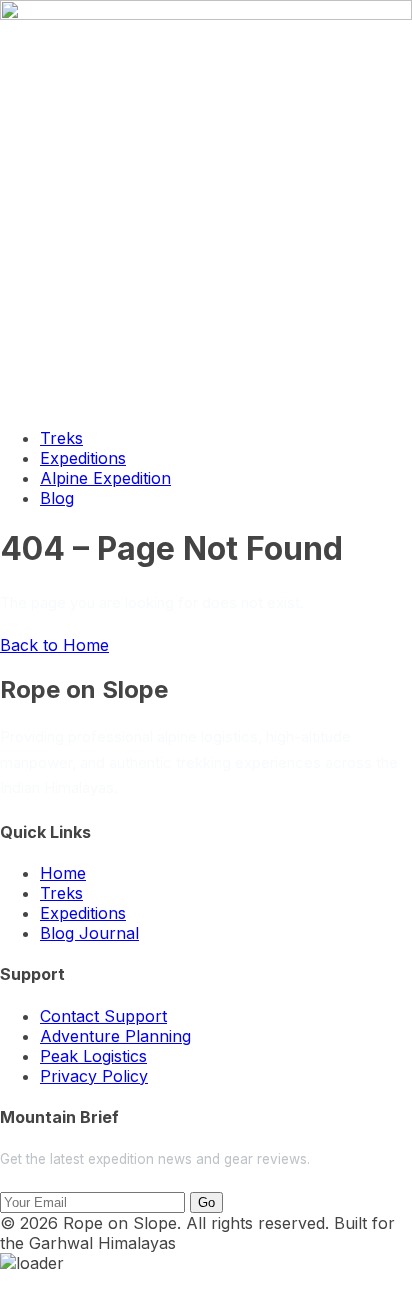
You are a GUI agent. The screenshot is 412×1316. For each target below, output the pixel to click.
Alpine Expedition (105, 478)
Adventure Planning (115, 1036)
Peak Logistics (93, 1056)
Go (206, 1202)
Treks (61, 438)
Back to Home (54, 645)
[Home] (206, 14)
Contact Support (103, 1016)
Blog (57, 498)
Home (63, 873)
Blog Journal (89, 933)
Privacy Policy (94, 1076)
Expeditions (83, 458)
